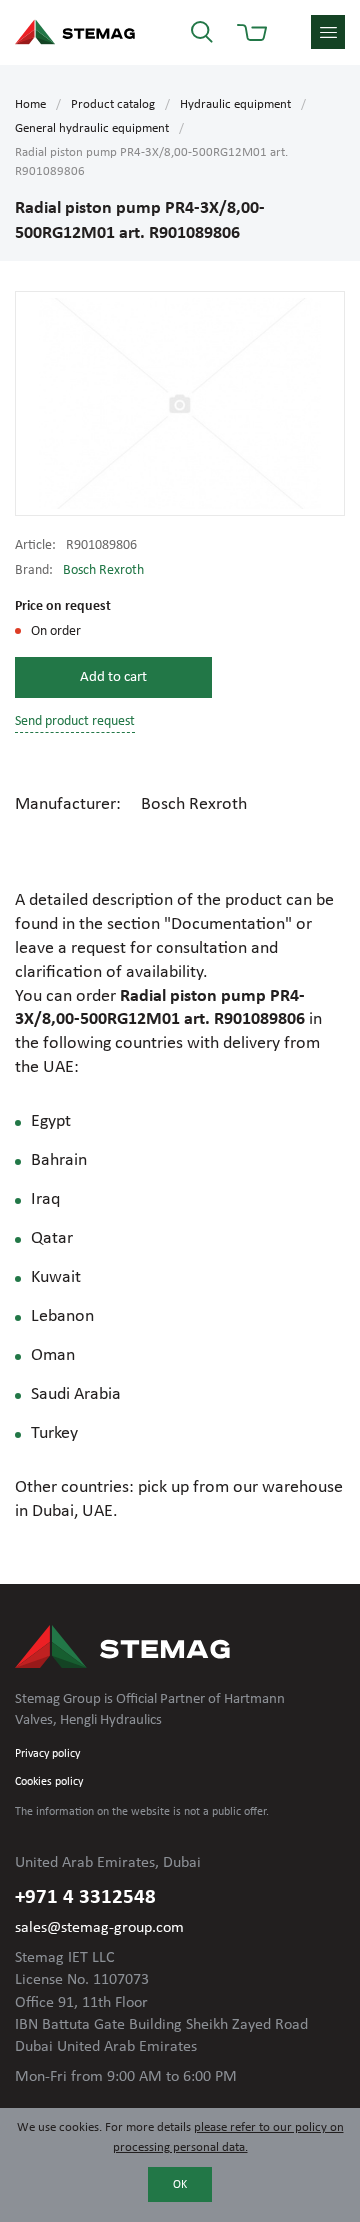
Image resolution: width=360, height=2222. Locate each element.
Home (30, 104)
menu (328, 32)
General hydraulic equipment (92, 128)
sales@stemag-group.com (99, 1928)
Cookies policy (49, 1782)
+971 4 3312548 (85, 1897)
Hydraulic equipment (235, 104)
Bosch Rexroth (103, 570)
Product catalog (113, 104)
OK (180, 2185)
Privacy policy (47, 1754)
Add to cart (113, 677)
